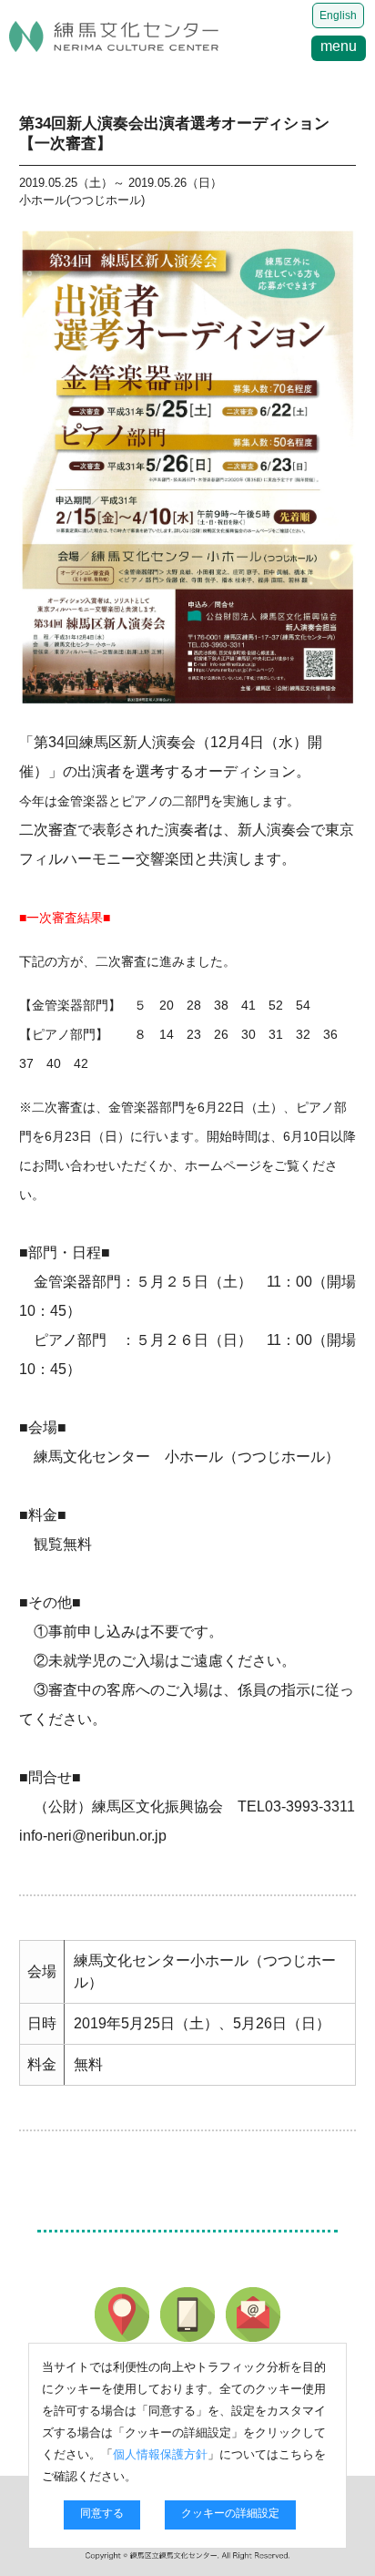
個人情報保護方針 (160, 2454)
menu (339, 46)
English (338, 15)
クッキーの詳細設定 (230, 2513)
